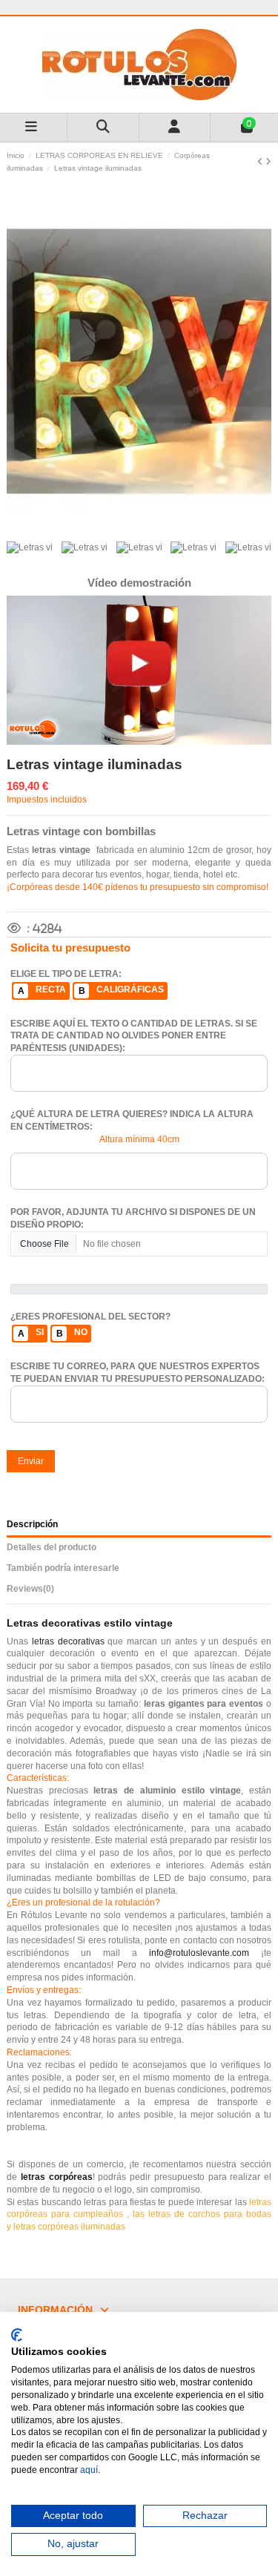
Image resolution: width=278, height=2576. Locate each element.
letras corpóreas (57, 2177)
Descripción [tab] (32, 1524)
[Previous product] (261, 162)
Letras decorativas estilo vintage (90, 1623)
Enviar (31, 1461)
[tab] (139, 1591)
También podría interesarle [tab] (63, 1568)
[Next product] (268, 162)
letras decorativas (68, 1641)
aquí (89, 2470)
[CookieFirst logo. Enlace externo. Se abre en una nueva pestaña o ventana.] (17, 2335)
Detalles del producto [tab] (52, 1547)
